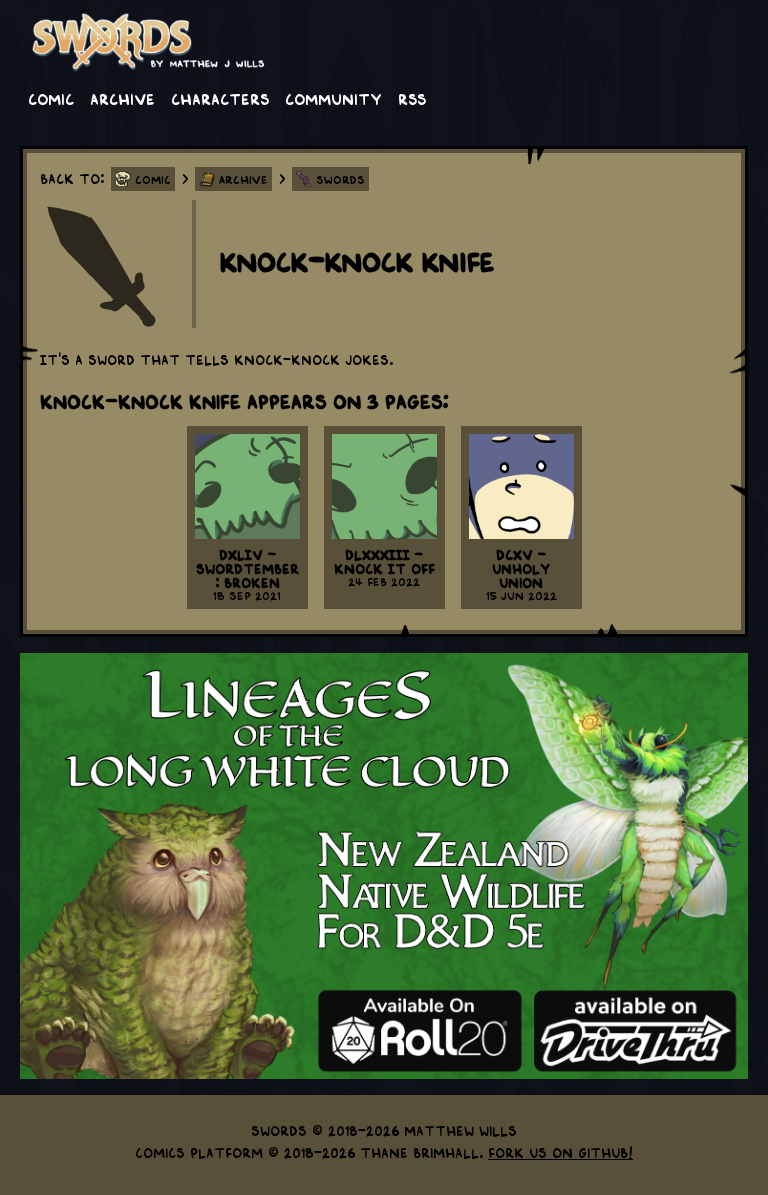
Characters (220, 98)
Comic (51, 98)
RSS (412, 98)
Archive (122, 98)
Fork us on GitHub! (560, 1152)
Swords (340, 179)
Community (333, 98)
